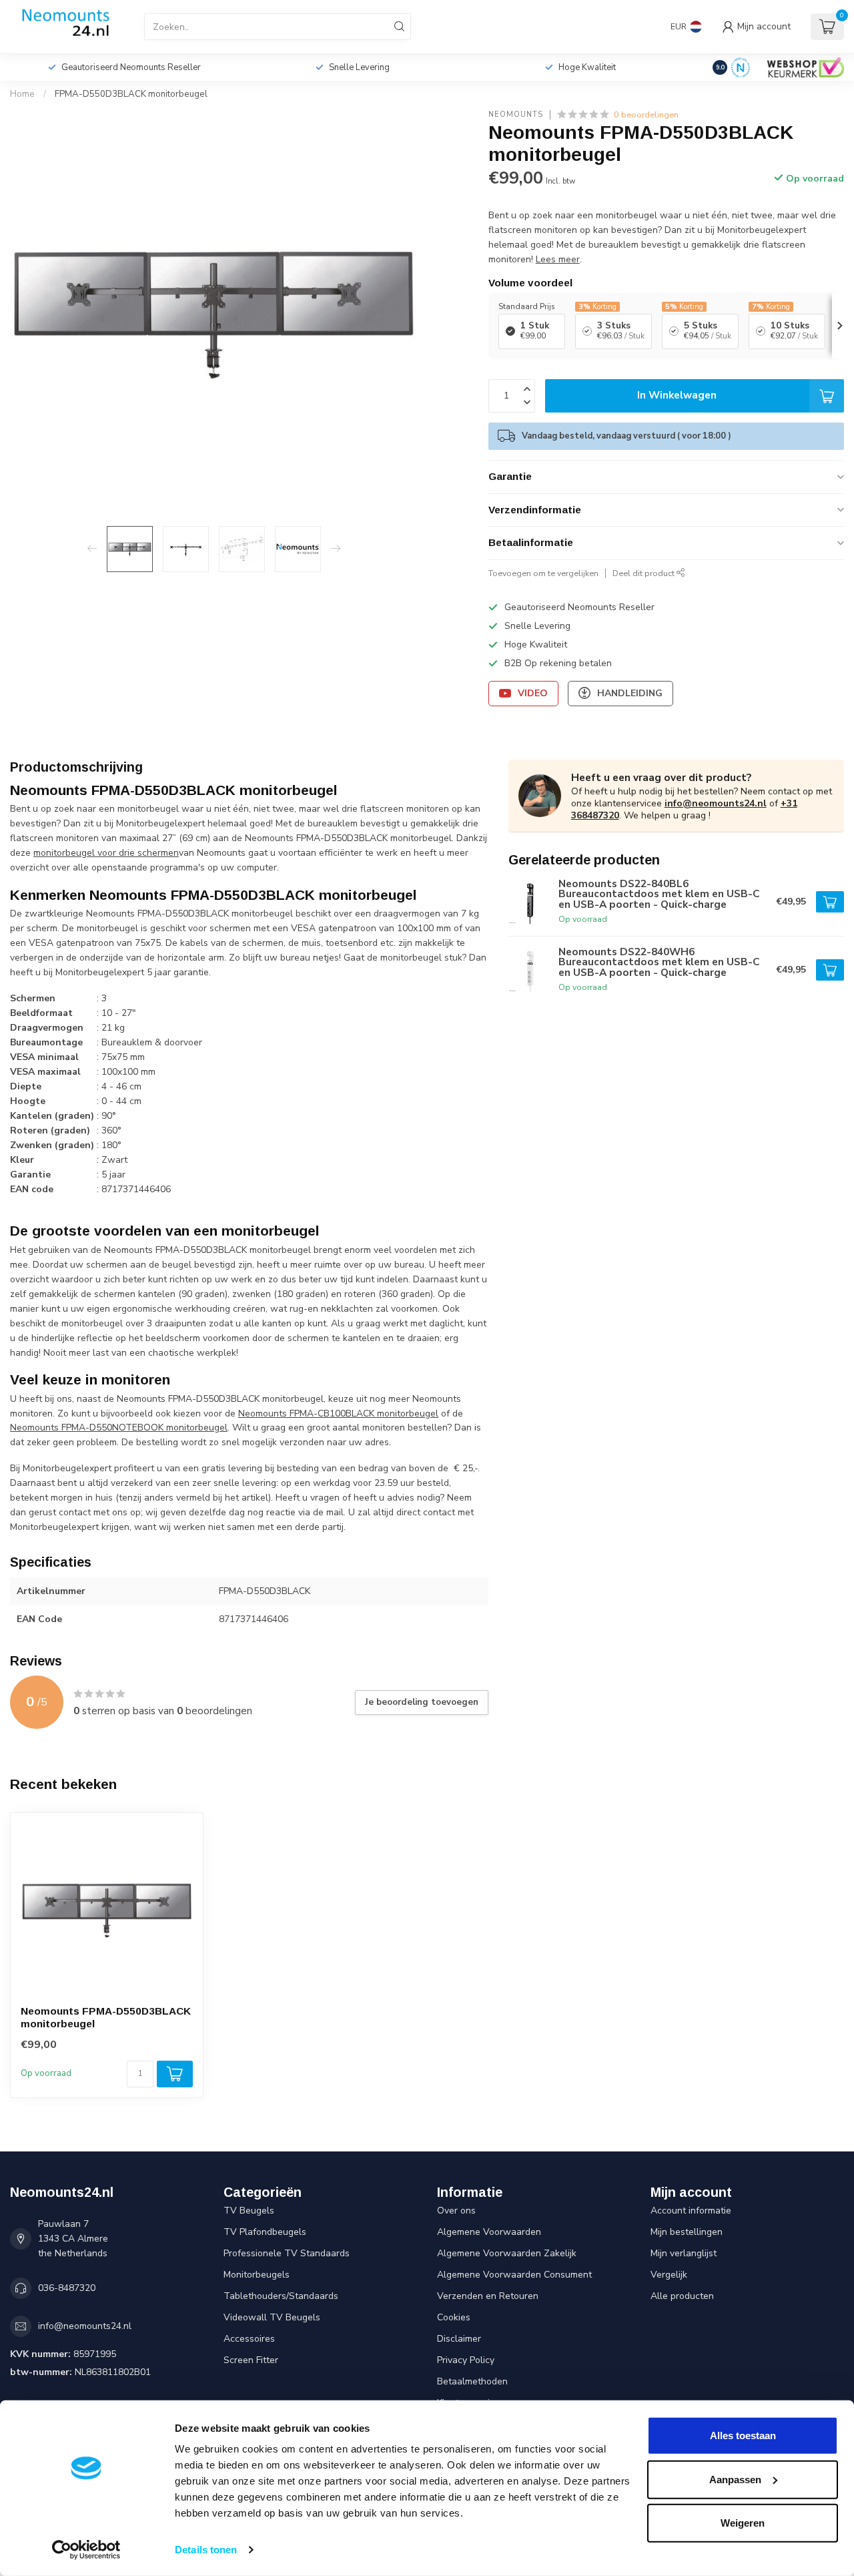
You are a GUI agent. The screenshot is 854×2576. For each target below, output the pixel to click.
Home (22, 94)
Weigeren (743, 2523)
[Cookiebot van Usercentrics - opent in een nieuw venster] (86, 2550)
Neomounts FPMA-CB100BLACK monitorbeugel (338, 1413)
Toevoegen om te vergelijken (543, 573)
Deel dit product (645, 573)
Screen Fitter (251, 2360)
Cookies (454, 2317)
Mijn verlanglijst (684, 2253)
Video (533, 693)
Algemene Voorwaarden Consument (514, 2275)
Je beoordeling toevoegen (422, 1702)
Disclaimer (459, 2339)
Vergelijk (669, 2275)
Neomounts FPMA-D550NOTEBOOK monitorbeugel (119, 1428)
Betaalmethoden (472, 2381)
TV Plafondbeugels (265, 2232)
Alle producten (682, 2296)
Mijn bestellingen (687, 2232)
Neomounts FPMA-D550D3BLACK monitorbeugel (106, 2017)
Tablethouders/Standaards (281, 2296)
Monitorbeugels (257, 2275)
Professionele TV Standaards (287, 2253)
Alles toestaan (743, 2435)
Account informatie (691, 2211)
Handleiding (630, 693)
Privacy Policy (466, 2360)
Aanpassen (735, 2479)
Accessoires (249, 2339)
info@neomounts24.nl (716, 803)
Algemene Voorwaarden (489, 2232)
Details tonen (206, 2550)
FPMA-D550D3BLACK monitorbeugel (131, 94)
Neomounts (516, 114)
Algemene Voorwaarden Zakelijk (507, 2253)
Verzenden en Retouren (488, 2296)
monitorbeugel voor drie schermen (106, 853)
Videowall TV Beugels (272, 2317)
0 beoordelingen (646, 114)
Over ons (456, 2211)
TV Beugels (249, 2211)
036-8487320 (67, 2288)
